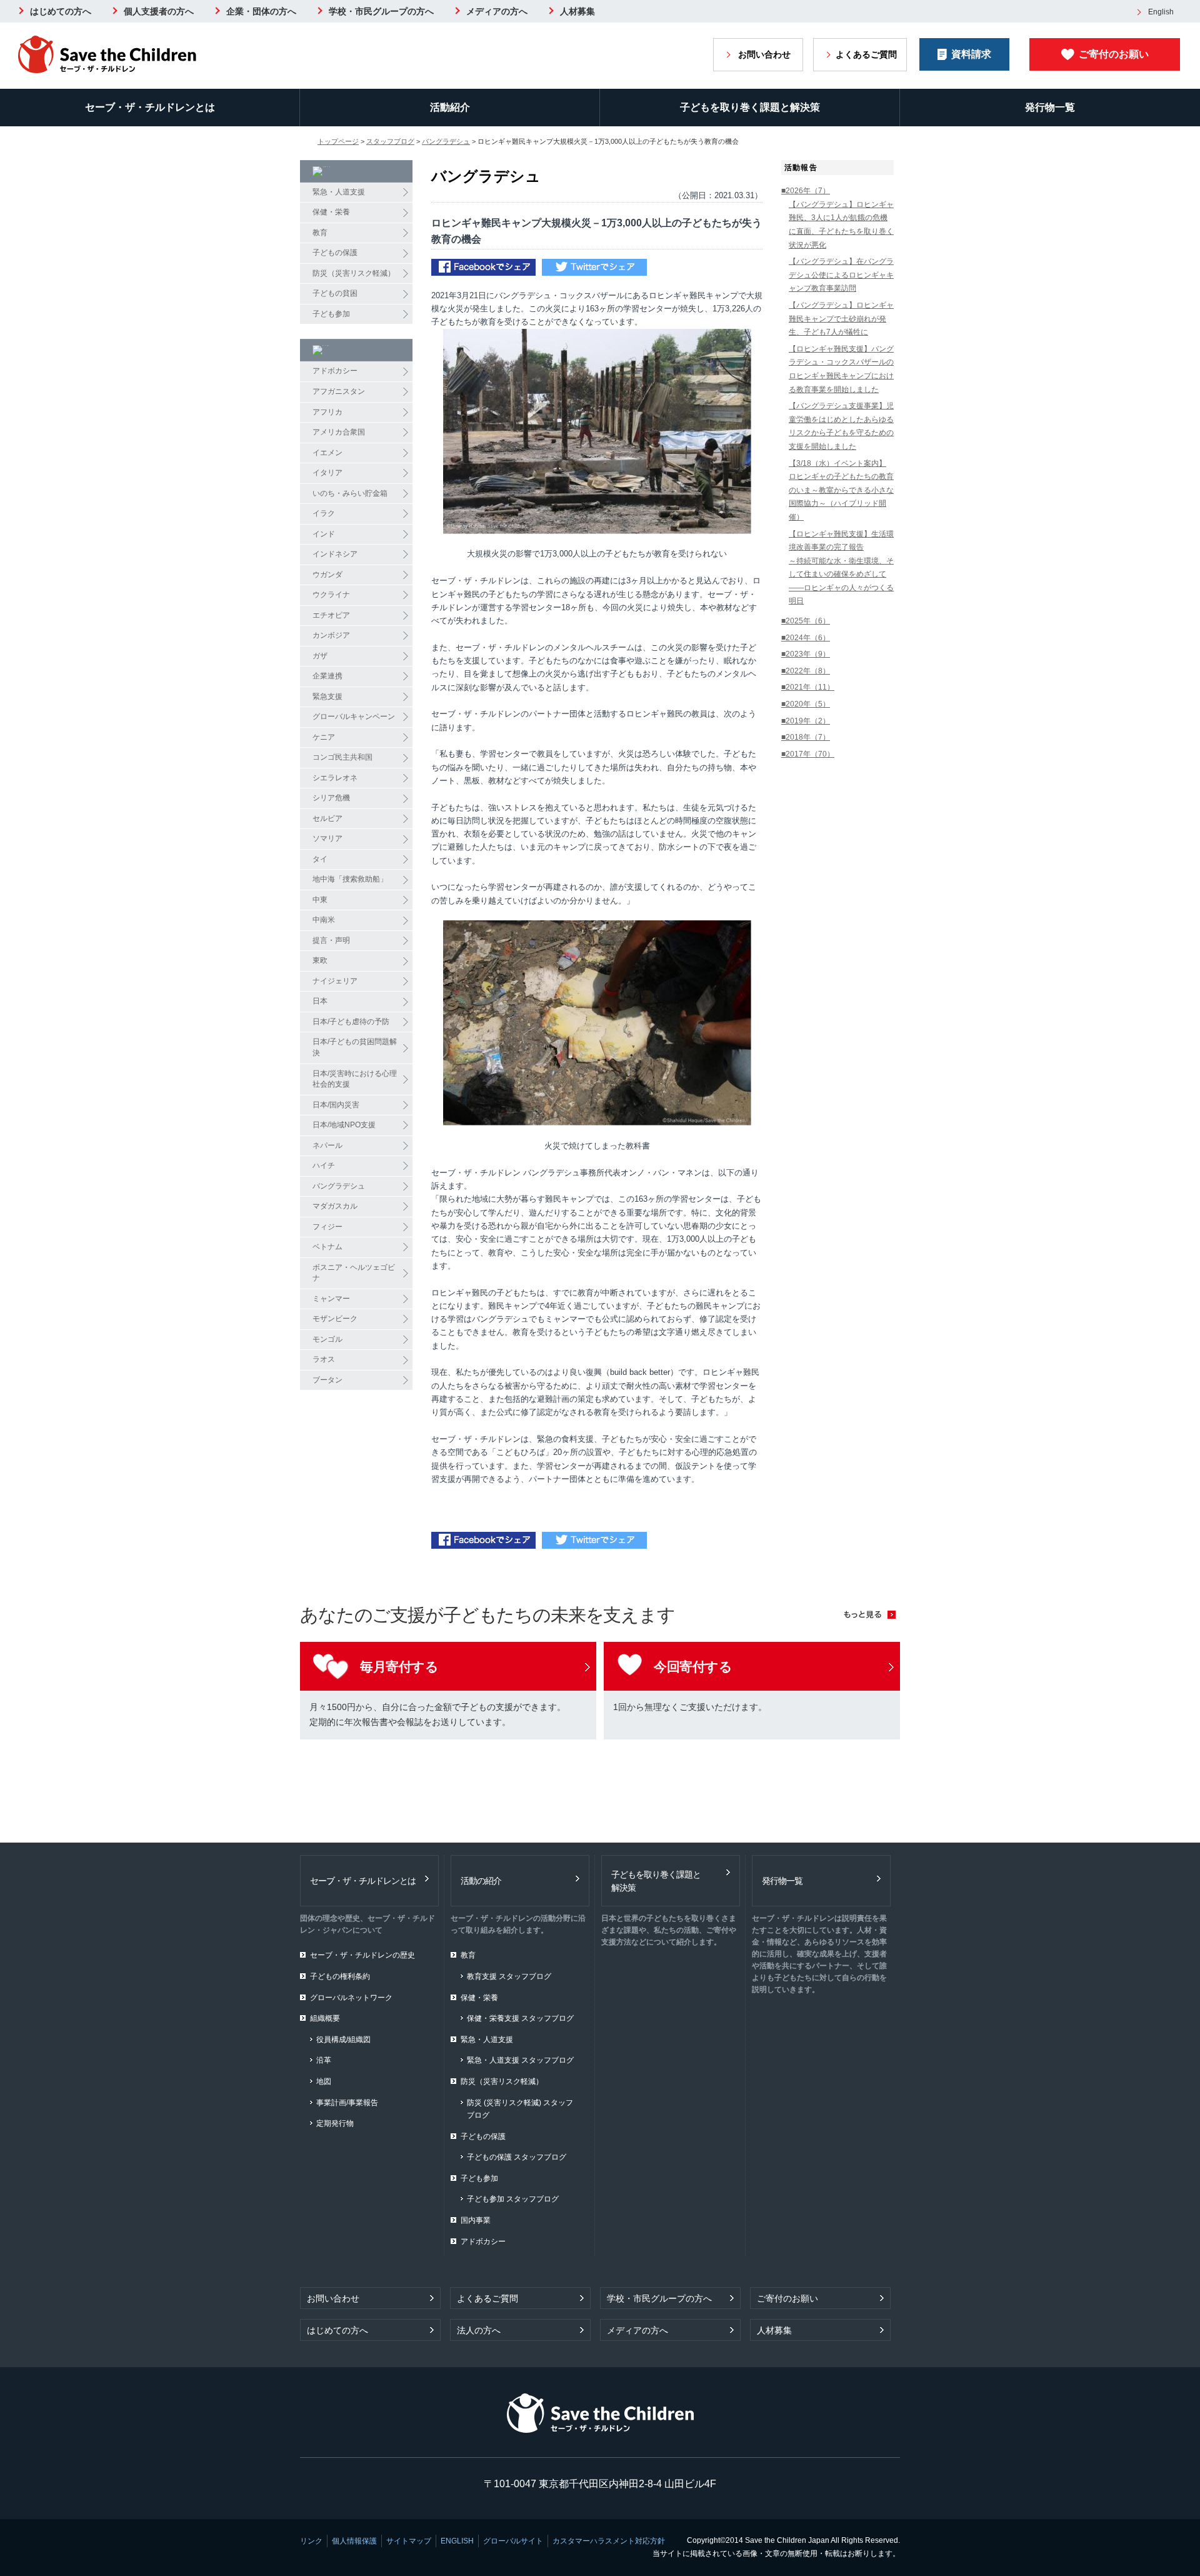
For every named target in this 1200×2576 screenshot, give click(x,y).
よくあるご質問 (866, 54)
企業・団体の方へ (261, 11)
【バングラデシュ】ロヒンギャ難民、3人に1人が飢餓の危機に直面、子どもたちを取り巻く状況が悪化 (841, 225)
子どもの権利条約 (340, 1976)
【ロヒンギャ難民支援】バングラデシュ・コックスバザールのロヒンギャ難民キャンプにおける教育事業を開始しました (841, 369)
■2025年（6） (806, 621)
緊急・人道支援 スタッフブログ (520, 2060)
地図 (324, 2081)
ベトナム (327, 1247)
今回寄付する (693, 1667)
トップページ (338, 141)
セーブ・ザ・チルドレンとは (150, 107)
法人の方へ (479, 2330)
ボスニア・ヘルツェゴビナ (354, 1273)
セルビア (327, 818)
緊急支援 (327, 697)
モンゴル (327, 1339)
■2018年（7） (806, 737)
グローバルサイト (513, 2541)
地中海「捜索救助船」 (350, 879)
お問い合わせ (764, 54)
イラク (324, 513)
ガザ (320, 656)
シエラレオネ (335, 778)
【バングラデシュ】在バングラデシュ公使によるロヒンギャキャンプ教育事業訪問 (841, 275)
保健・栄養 (331, 212)
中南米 (324, 920)
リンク (311, 2541)
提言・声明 (331, 940)
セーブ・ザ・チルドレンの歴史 (362, 1955)
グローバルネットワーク (351, 1998)
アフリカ (327, 412)
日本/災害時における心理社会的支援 (355, 1079)
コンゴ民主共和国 (342, 757)
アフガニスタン (339, 391)
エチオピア (331, 615)
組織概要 (325, 2018)
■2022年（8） (806, 671)
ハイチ (324, 1165)
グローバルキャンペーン (354, 717)
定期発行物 (335, 2123)
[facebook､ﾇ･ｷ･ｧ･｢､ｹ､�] (483, 269)
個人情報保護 (354, 2541)
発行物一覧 (1050, 107)
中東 (320, 900)
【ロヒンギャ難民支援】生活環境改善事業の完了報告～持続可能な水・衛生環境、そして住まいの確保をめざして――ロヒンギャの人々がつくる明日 (841, 568)
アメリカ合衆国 (339, 432)
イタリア (327, 473)
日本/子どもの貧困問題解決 (355, 1047)
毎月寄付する (399, 1667)
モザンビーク (335, 1319)
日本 (320, 1001)
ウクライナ (331, 595)
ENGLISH (457, 2541)
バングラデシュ (446, 141)
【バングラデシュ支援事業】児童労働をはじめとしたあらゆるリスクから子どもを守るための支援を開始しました (841, 426)
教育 (320, 233)
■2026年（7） (806, 191)
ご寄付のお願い (1114, 54)
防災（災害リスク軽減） (354, 273)
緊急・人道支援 (339, 192)
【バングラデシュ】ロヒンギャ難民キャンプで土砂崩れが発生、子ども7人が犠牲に (841, 319)
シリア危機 (331, 798)
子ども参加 (331, 314)
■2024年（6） (806, 638)
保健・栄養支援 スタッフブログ (520, 2018)
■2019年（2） (806, 721)
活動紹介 (450, 107)
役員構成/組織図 (343, 2040)
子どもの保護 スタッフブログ (517, 2157)
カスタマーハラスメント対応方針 (609, 2541)
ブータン (327, 1380)
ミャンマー (331, 1299)
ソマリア (327, 838)
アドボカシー (335, 371)
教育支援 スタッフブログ (509, 1976)
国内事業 (476, 2220)
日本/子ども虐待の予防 (351, 1022)
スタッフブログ (390, 141)
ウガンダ (327, 575)
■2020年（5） (806, 704)
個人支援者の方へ (159, 11)
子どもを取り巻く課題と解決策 (750, 107)
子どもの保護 (335, 253)
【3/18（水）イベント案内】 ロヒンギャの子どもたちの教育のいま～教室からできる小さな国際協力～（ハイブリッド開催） (841, 490)
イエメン (327, 453)
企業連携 (327, 676)
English (1161, 12)
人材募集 (577, 11)
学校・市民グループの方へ (381, 11)
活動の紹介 (481, 1881)
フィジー (327, 1227)
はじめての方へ (61, 11)
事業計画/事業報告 (347, 2103)
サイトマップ (409, 2541)
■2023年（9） (806, 654)
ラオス (324, 1359)
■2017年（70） (808, 754)
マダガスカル (335, 1206)
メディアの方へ (497, 11)
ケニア (324, 737)
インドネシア (335, 554)
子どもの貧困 (335, 293)
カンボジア (331, 635)
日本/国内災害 (336, 1105)
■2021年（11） (808, 687)
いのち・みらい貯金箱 (350, 493)
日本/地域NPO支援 (344, 1125)
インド (324, 534)
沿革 (324, 2060)
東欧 (320, 960)
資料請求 (971, 54)
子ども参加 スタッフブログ (513, 2199)
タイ (320, 859)
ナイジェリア (335, 981)
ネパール (327, 1145)
